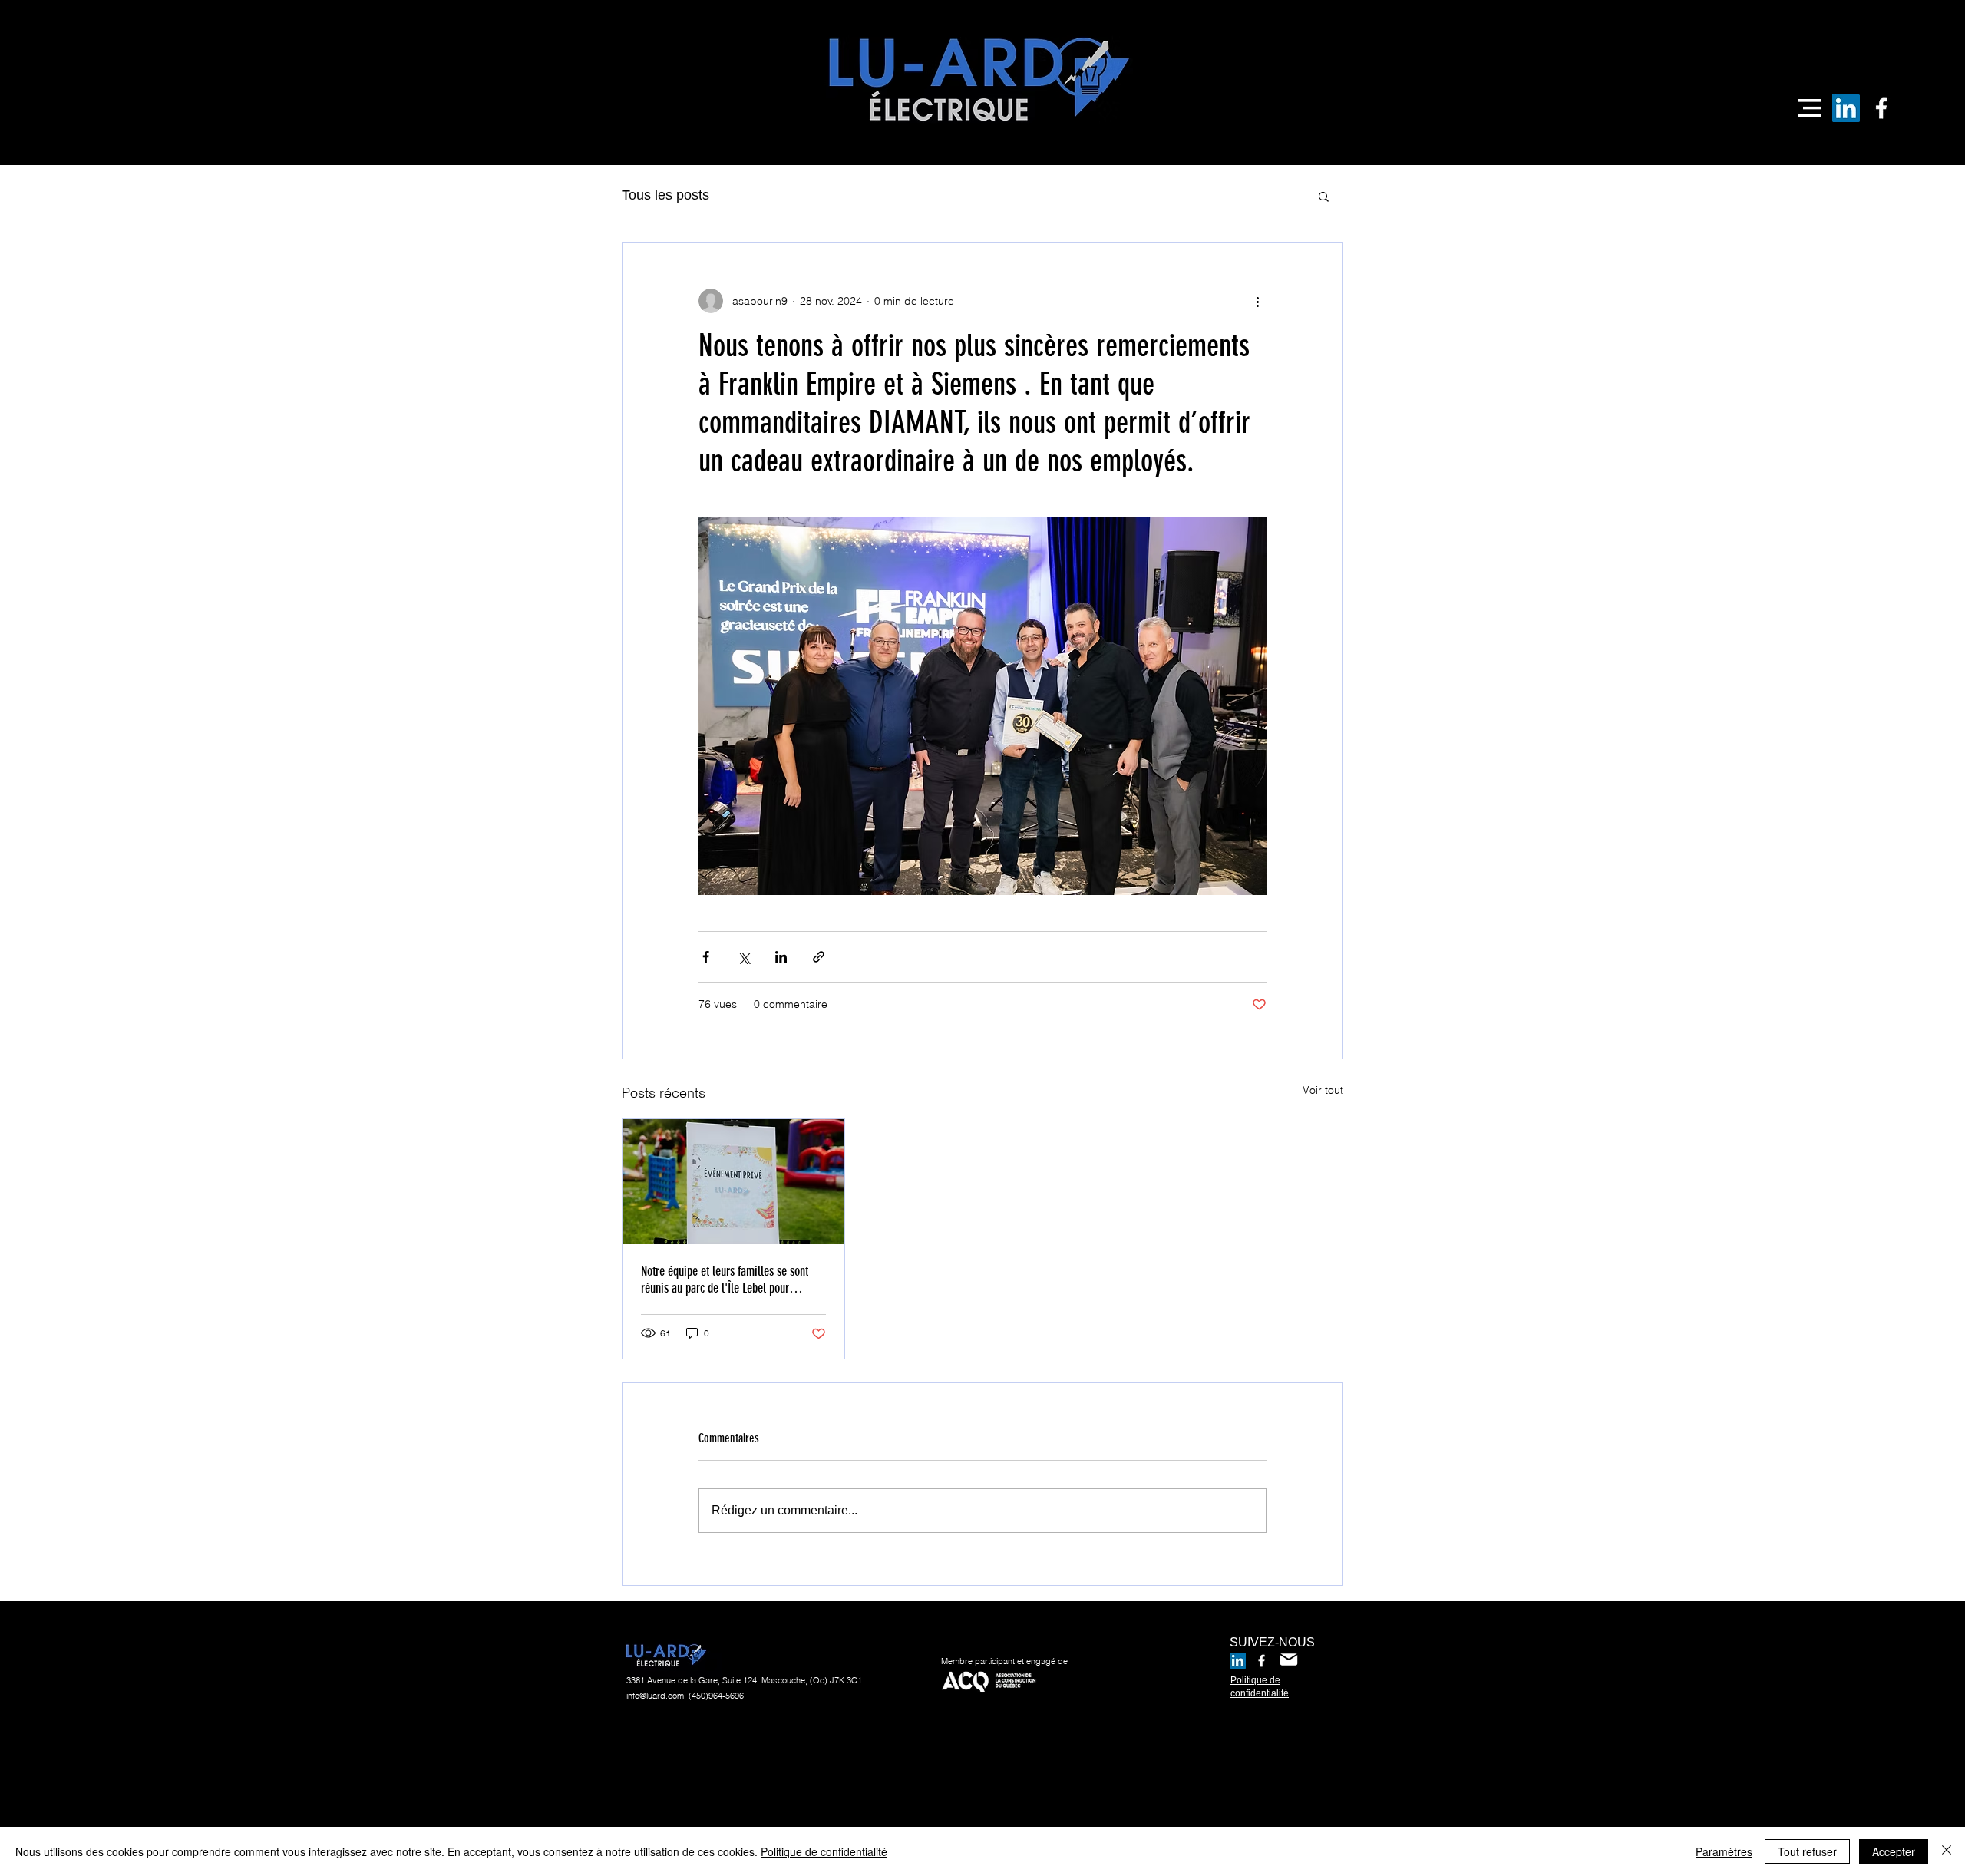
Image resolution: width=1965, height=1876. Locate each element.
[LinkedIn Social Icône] (1846, 108)
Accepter (1894, 1851)
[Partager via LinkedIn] (781, 957)
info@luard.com (655, 1696)
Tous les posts (665, 195)
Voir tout (1323, 1090)
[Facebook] (1881, 108)
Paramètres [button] (1724, 1851)
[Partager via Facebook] (706, 957)
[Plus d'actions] (1257, 301)
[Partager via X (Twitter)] (743, 957)
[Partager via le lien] (819, 957)
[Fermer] (1947, 1851)
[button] (1810, 108)
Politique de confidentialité (824, 1851)
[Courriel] (1289, 1660)
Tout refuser (1807, 1851)
